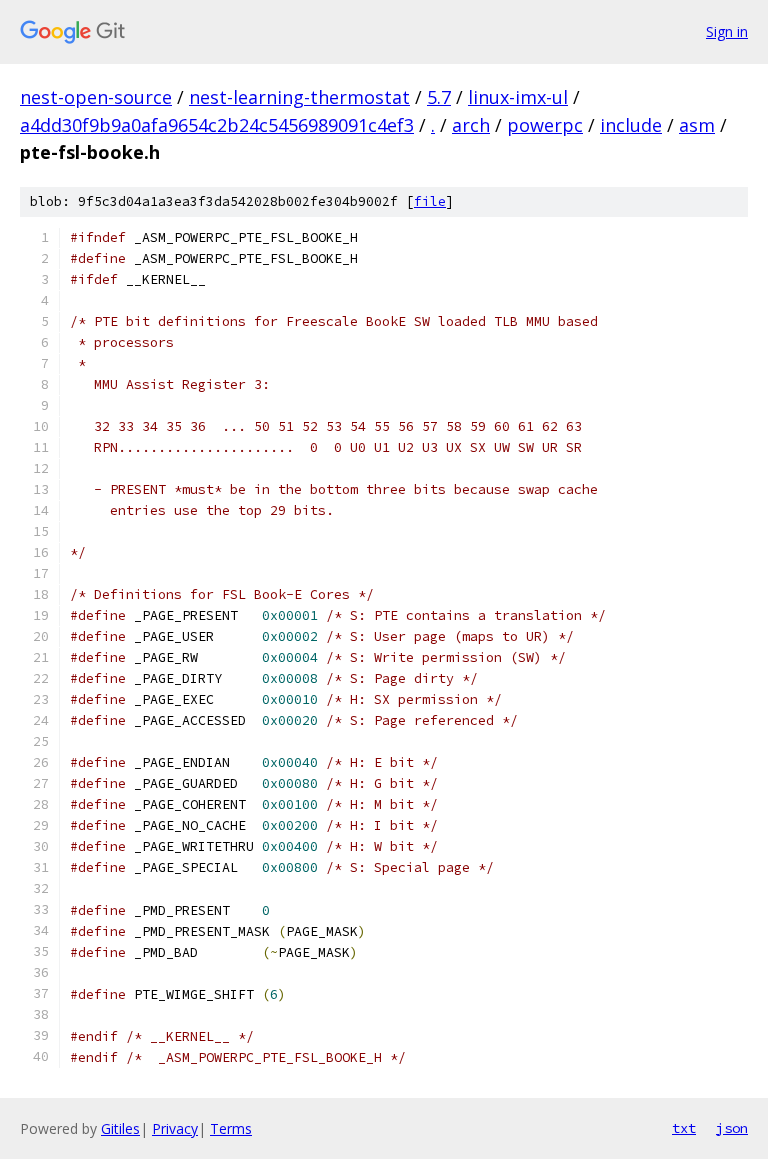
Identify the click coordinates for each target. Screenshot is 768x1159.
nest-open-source (96, 97)
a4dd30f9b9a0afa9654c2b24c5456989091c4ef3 (217, 125)
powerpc (545, 125)
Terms (231, 1128)
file (430, 201)
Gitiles (120, 1128)
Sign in (727, 31)
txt (684, 1128)
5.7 (439, 97)
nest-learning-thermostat (299, 97)
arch (471, 125)
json (732, 1128)
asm (697, 125)
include (631, 125)
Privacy (175, 1128)
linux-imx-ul (518, 97)
